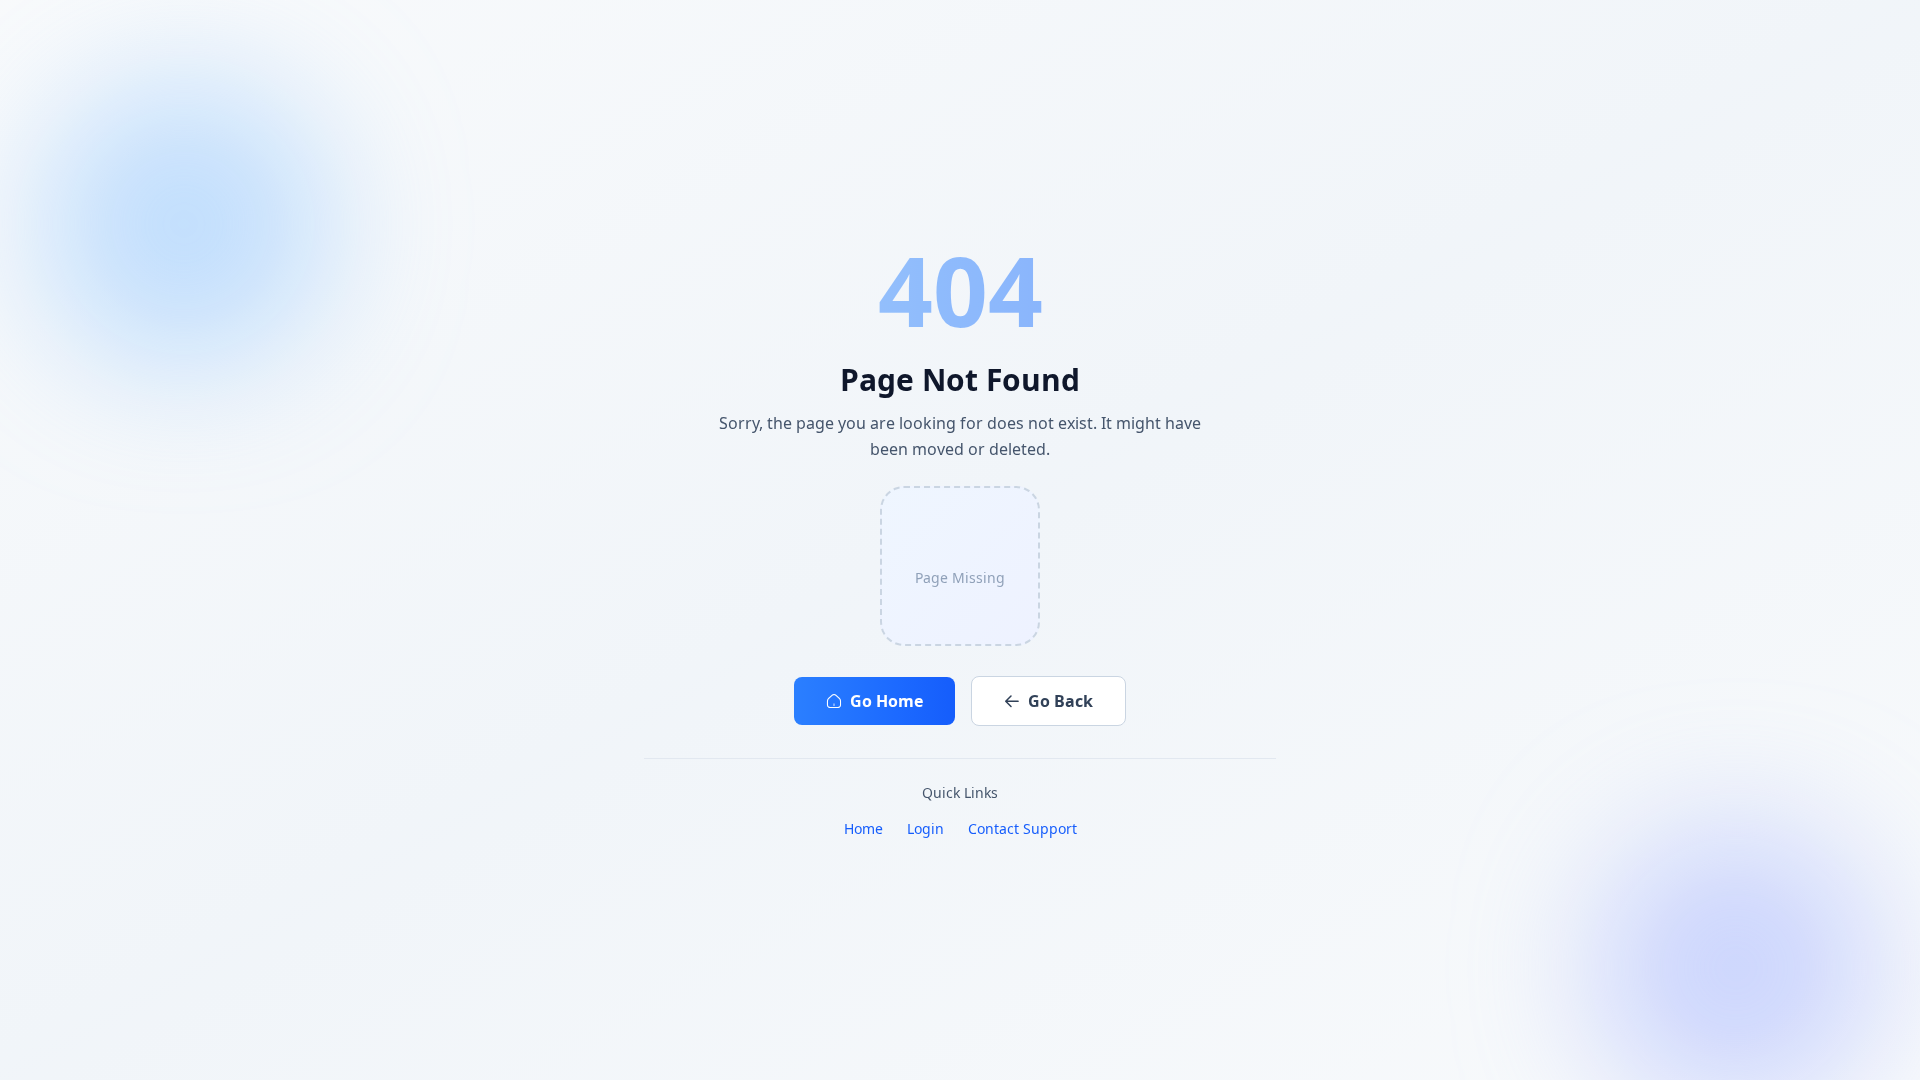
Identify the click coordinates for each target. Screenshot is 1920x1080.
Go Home (886, 701)
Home (863, 828)
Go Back (1060, 701)
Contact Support (1022, 828)
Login (925, 828)
